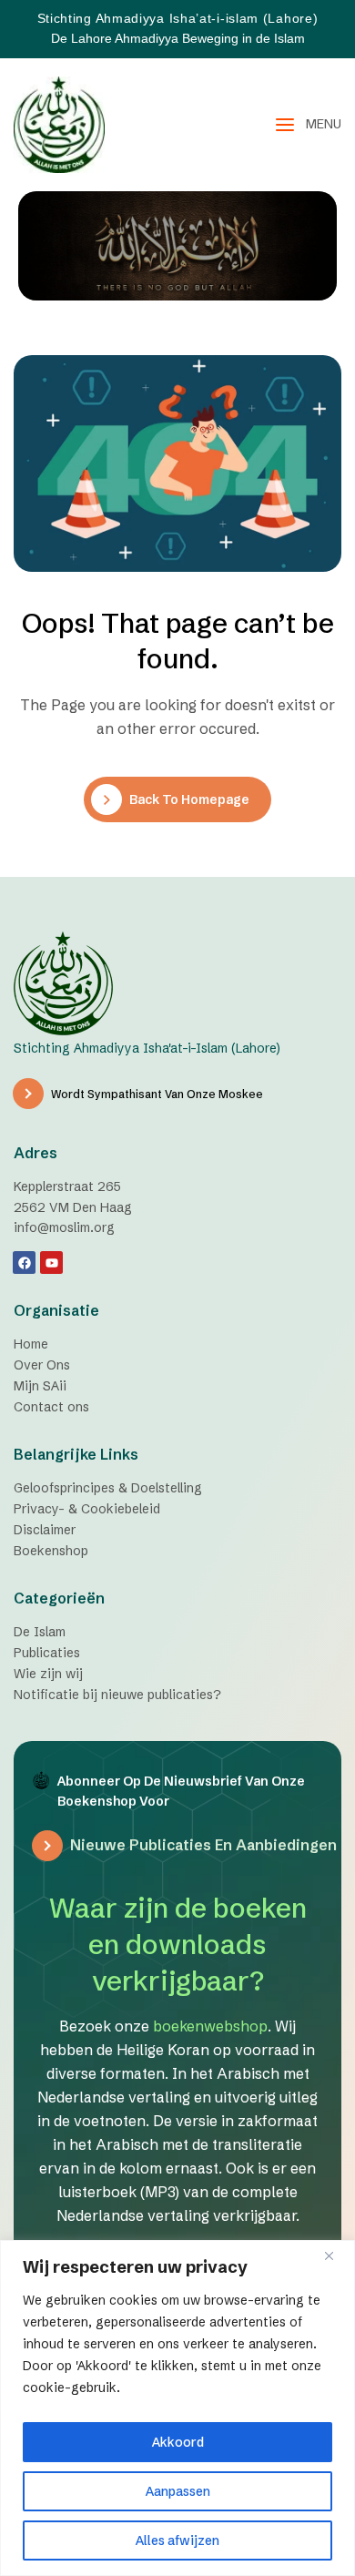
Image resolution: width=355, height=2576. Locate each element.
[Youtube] (51, 1263)
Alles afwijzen (177, 2540)
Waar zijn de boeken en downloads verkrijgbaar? (178, 1945)
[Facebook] (24, 1263)
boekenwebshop (210, 2026)
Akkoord (178, 2442)
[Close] (336, 2255)
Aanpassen (178, 2491)
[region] (177, 2408)
